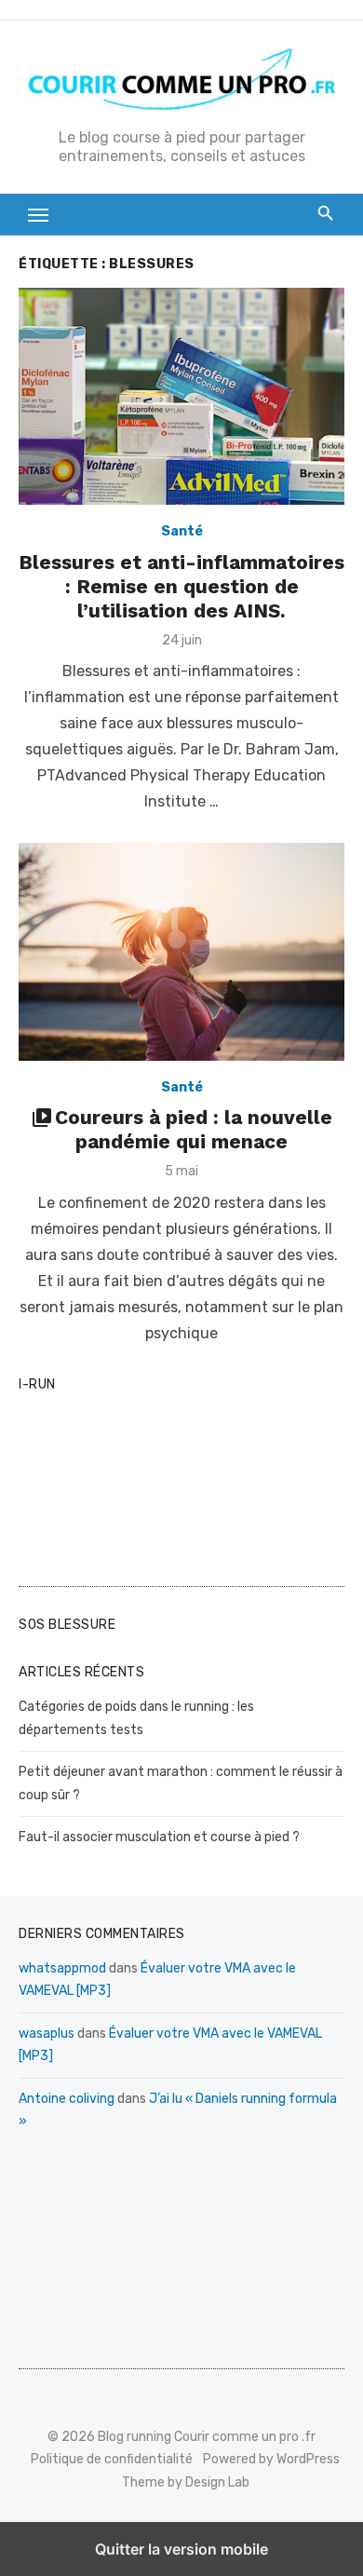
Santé (182, 531)
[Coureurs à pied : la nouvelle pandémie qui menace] (181, 951)
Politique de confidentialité (112, 2459)
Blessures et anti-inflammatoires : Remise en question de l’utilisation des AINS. (181, 587)
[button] (39, 214)
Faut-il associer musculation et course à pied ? (159, 1837)
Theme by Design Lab (186, 2482)
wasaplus (47, 2034)
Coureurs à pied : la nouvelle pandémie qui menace (194, 1129)
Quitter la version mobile (181, 2549)
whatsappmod (62, 1968)
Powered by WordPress (271, 2459)
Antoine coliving (67, 2099)
